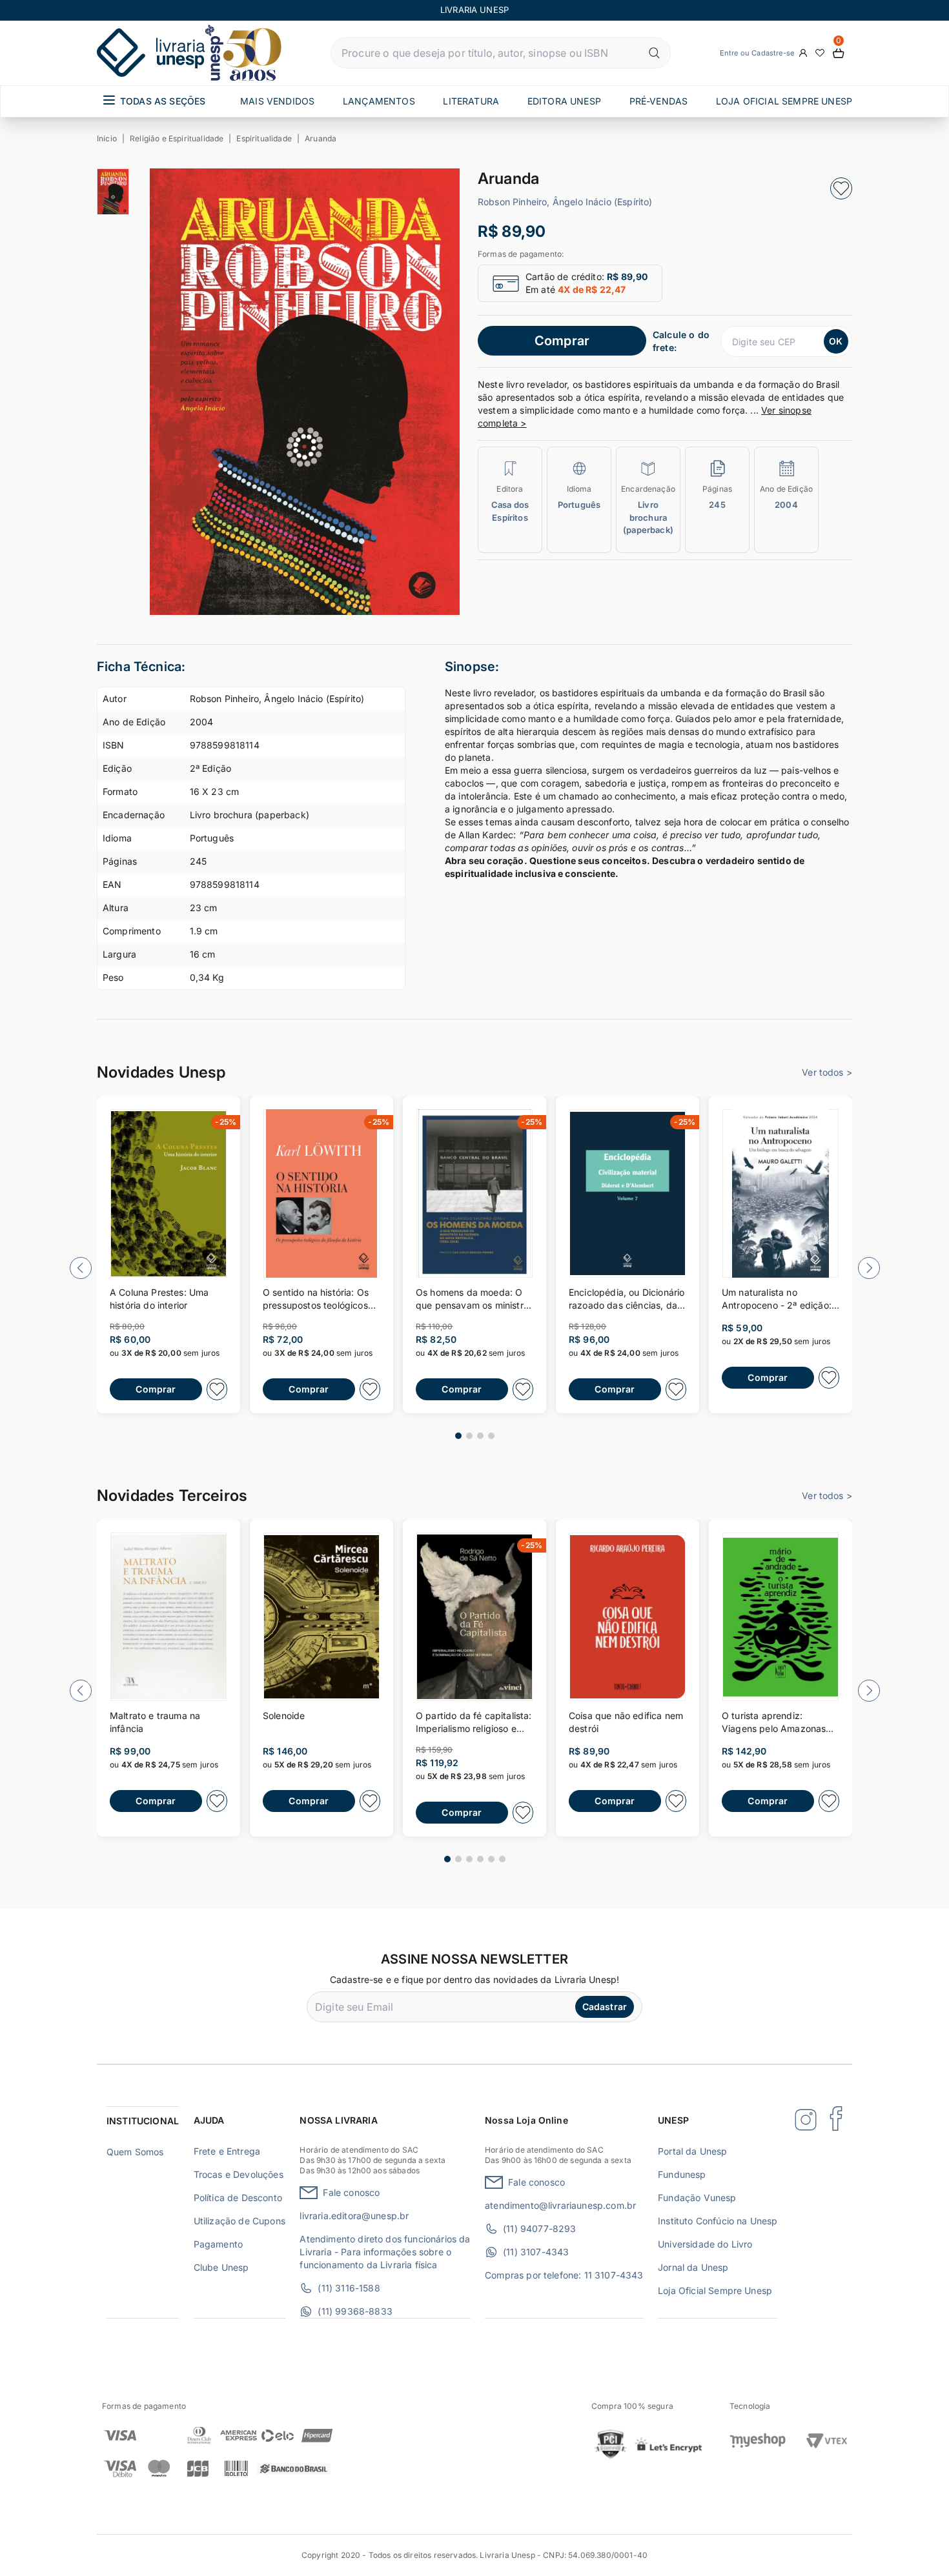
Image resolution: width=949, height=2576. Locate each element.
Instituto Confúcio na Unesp (718, 2221)
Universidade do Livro (705, 2244)
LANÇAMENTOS (379, 101)
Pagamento (218, 2244)
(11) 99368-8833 (355, 2311)
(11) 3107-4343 (536, 2252)
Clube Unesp (221, 2267)
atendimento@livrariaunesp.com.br (560, 2205)
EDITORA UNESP (564, 101)
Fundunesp (682, 2174)
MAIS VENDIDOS (277, 101)
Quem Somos (135, 2152)
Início (107, 138)
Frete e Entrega (227, 2151)
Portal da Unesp (692, 2151)
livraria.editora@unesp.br (354, 2216)
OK (836, 341)
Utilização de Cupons (240, 2221)
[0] (839, 53)
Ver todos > (827, 1072)
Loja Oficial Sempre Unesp (715, 2290)
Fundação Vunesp (697, 2198)
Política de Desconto (238, 2198)
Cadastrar (605, 2007)
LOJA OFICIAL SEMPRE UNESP (784, 101)
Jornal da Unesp (693, 2267)
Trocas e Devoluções (239, 2174)
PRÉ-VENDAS (659, 101)
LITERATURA (471, 101)
